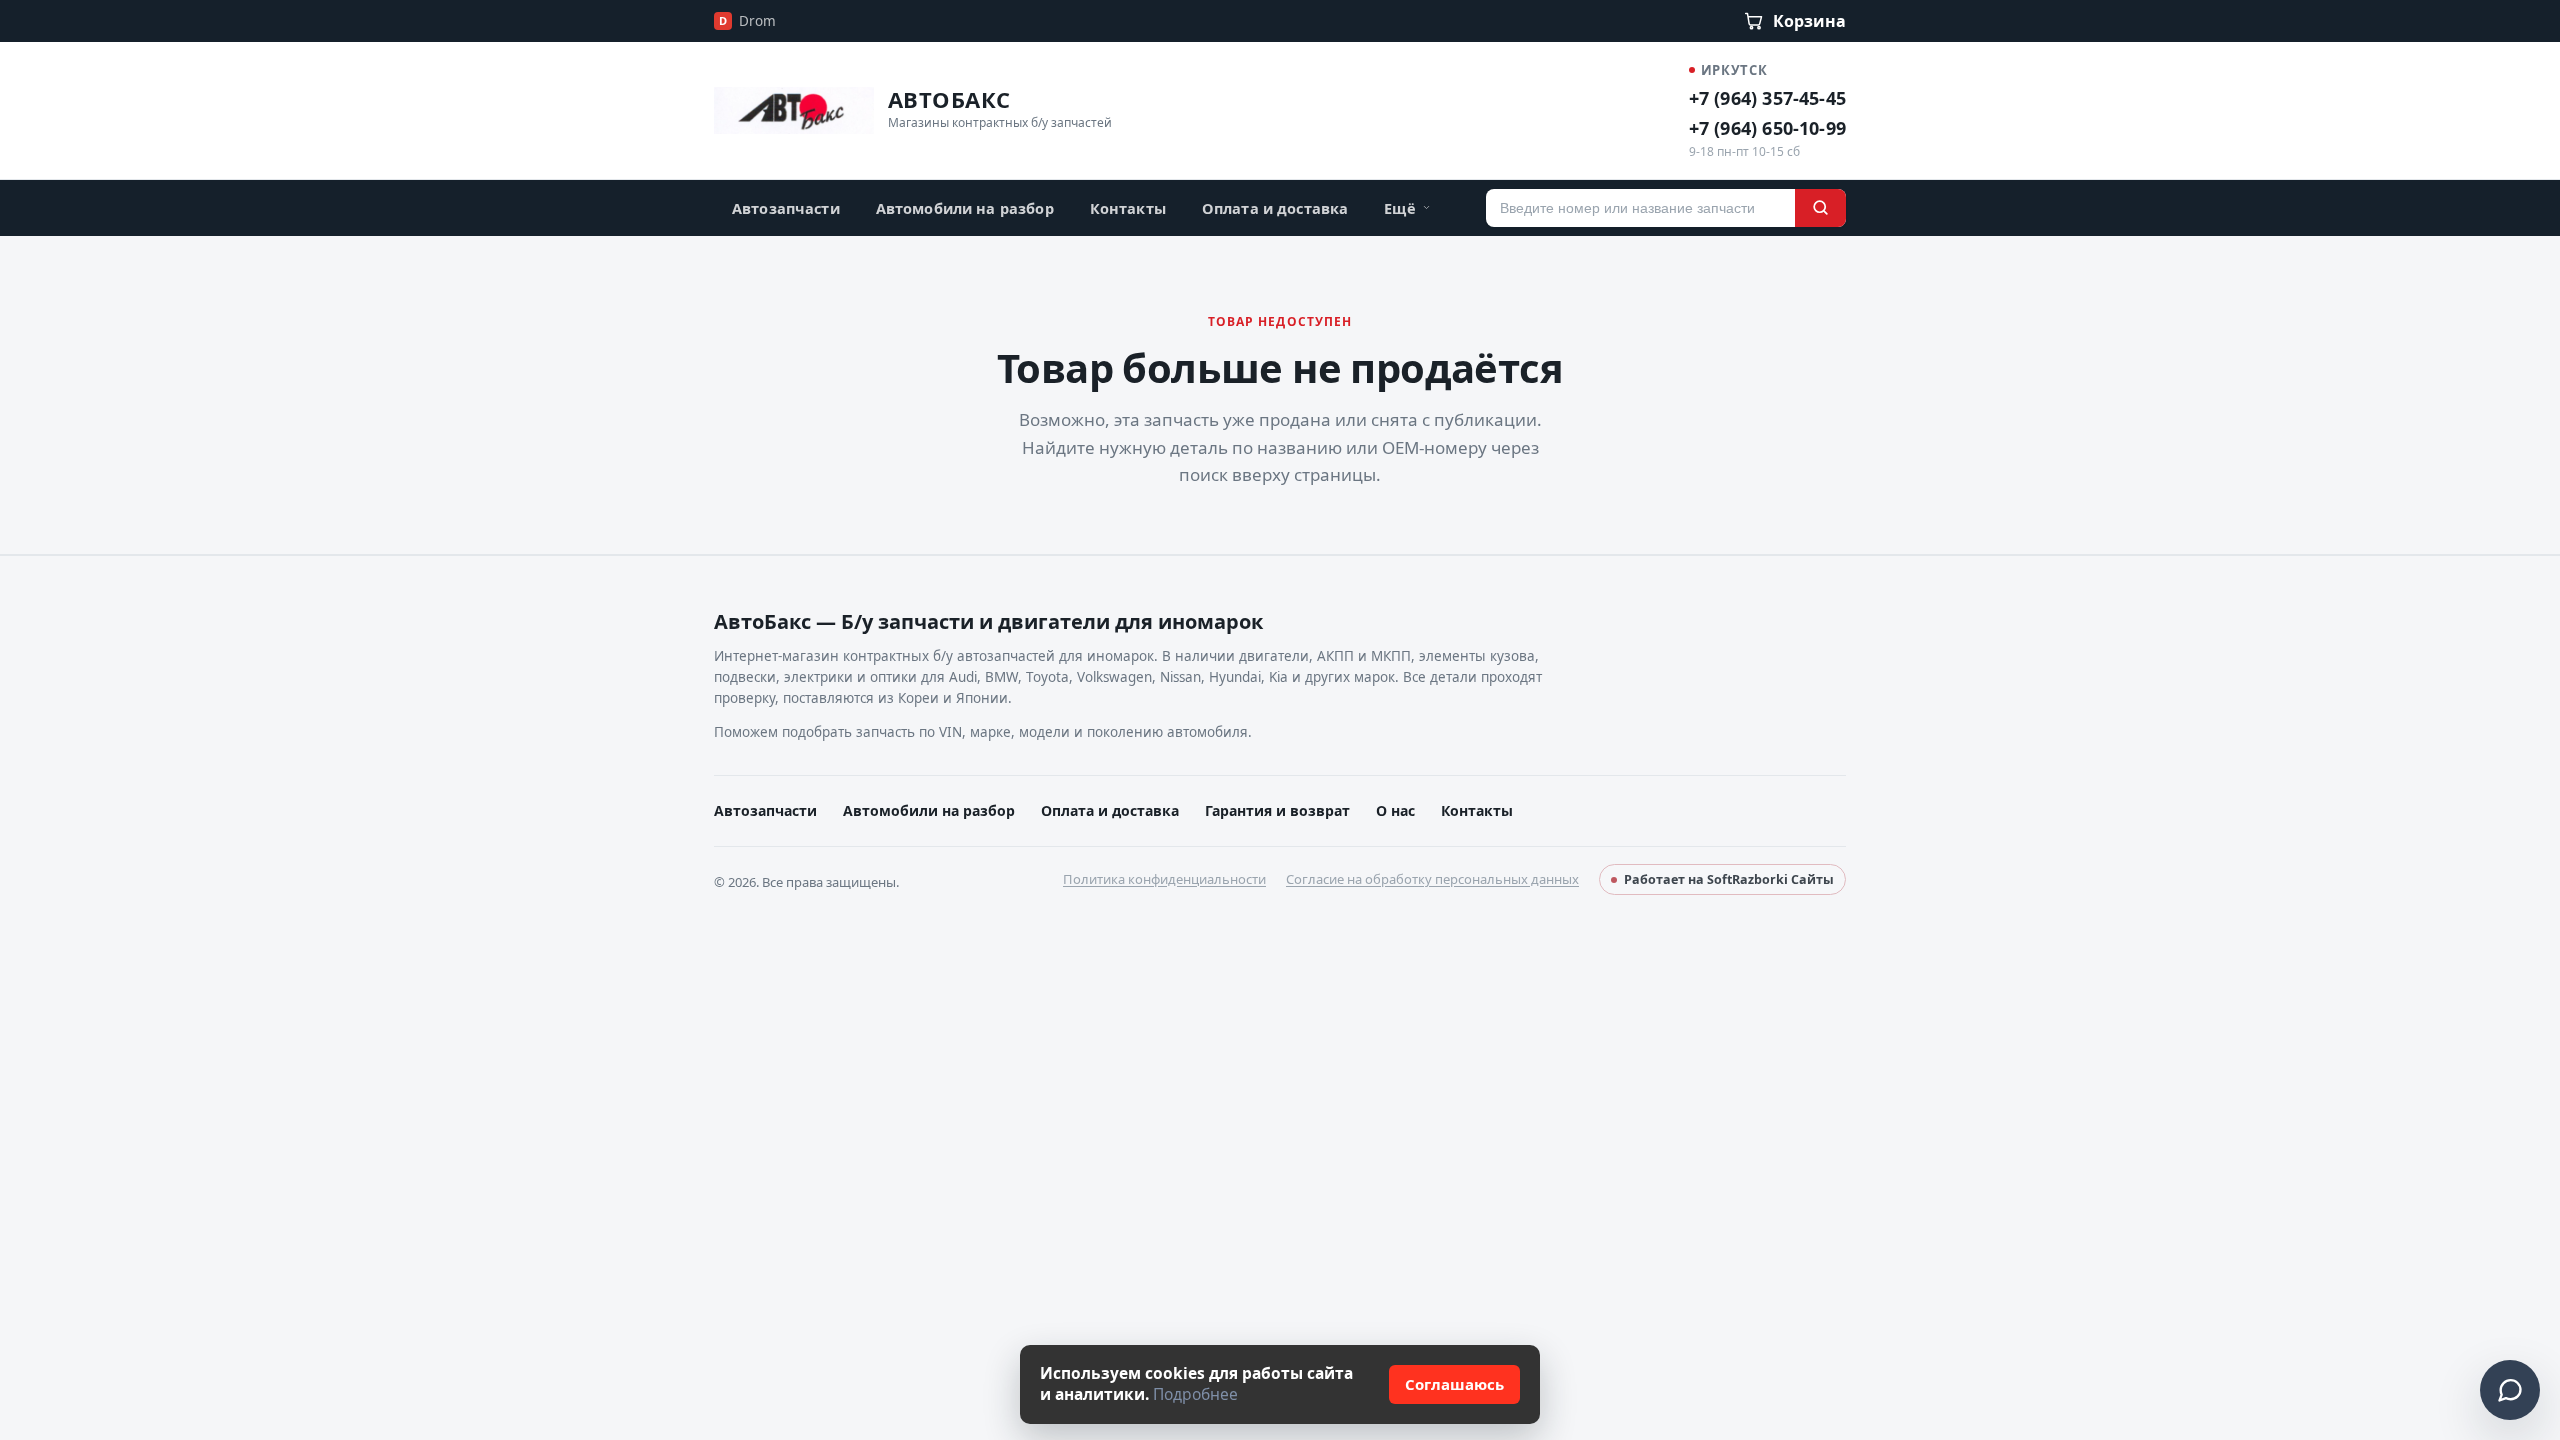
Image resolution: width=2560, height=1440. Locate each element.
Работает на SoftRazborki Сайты (1729, 879)
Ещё (1399, 208)
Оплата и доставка (1275, 208)
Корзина (1809, 21)
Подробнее (1195, 1394)
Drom (747, 21)
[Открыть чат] (2510, 1390)
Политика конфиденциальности (1164, 879)
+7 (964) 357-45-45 (1767, 98)
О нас (1395, 810)
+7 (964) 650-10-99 (1767, 128)
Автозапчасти (786, 208)
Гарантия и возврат (1277, 810)
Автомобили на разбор (965, 208)
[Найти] (1820, 208)
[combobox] (1640, 208)
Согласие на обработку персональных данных (1432, 879)
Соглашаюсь (1454, 1384)
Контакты (1128, 208)
